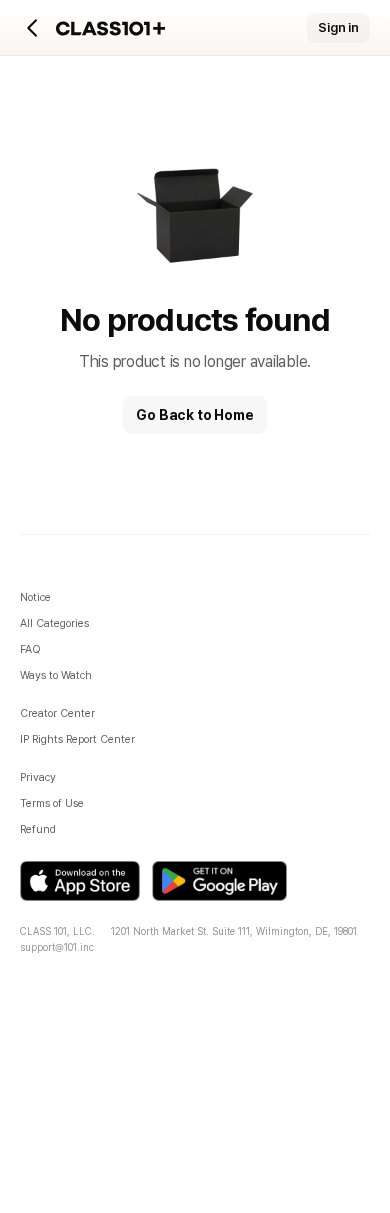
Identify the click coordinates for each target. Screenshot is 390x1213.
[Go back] (33, 28)
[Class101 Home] (111, 28)
